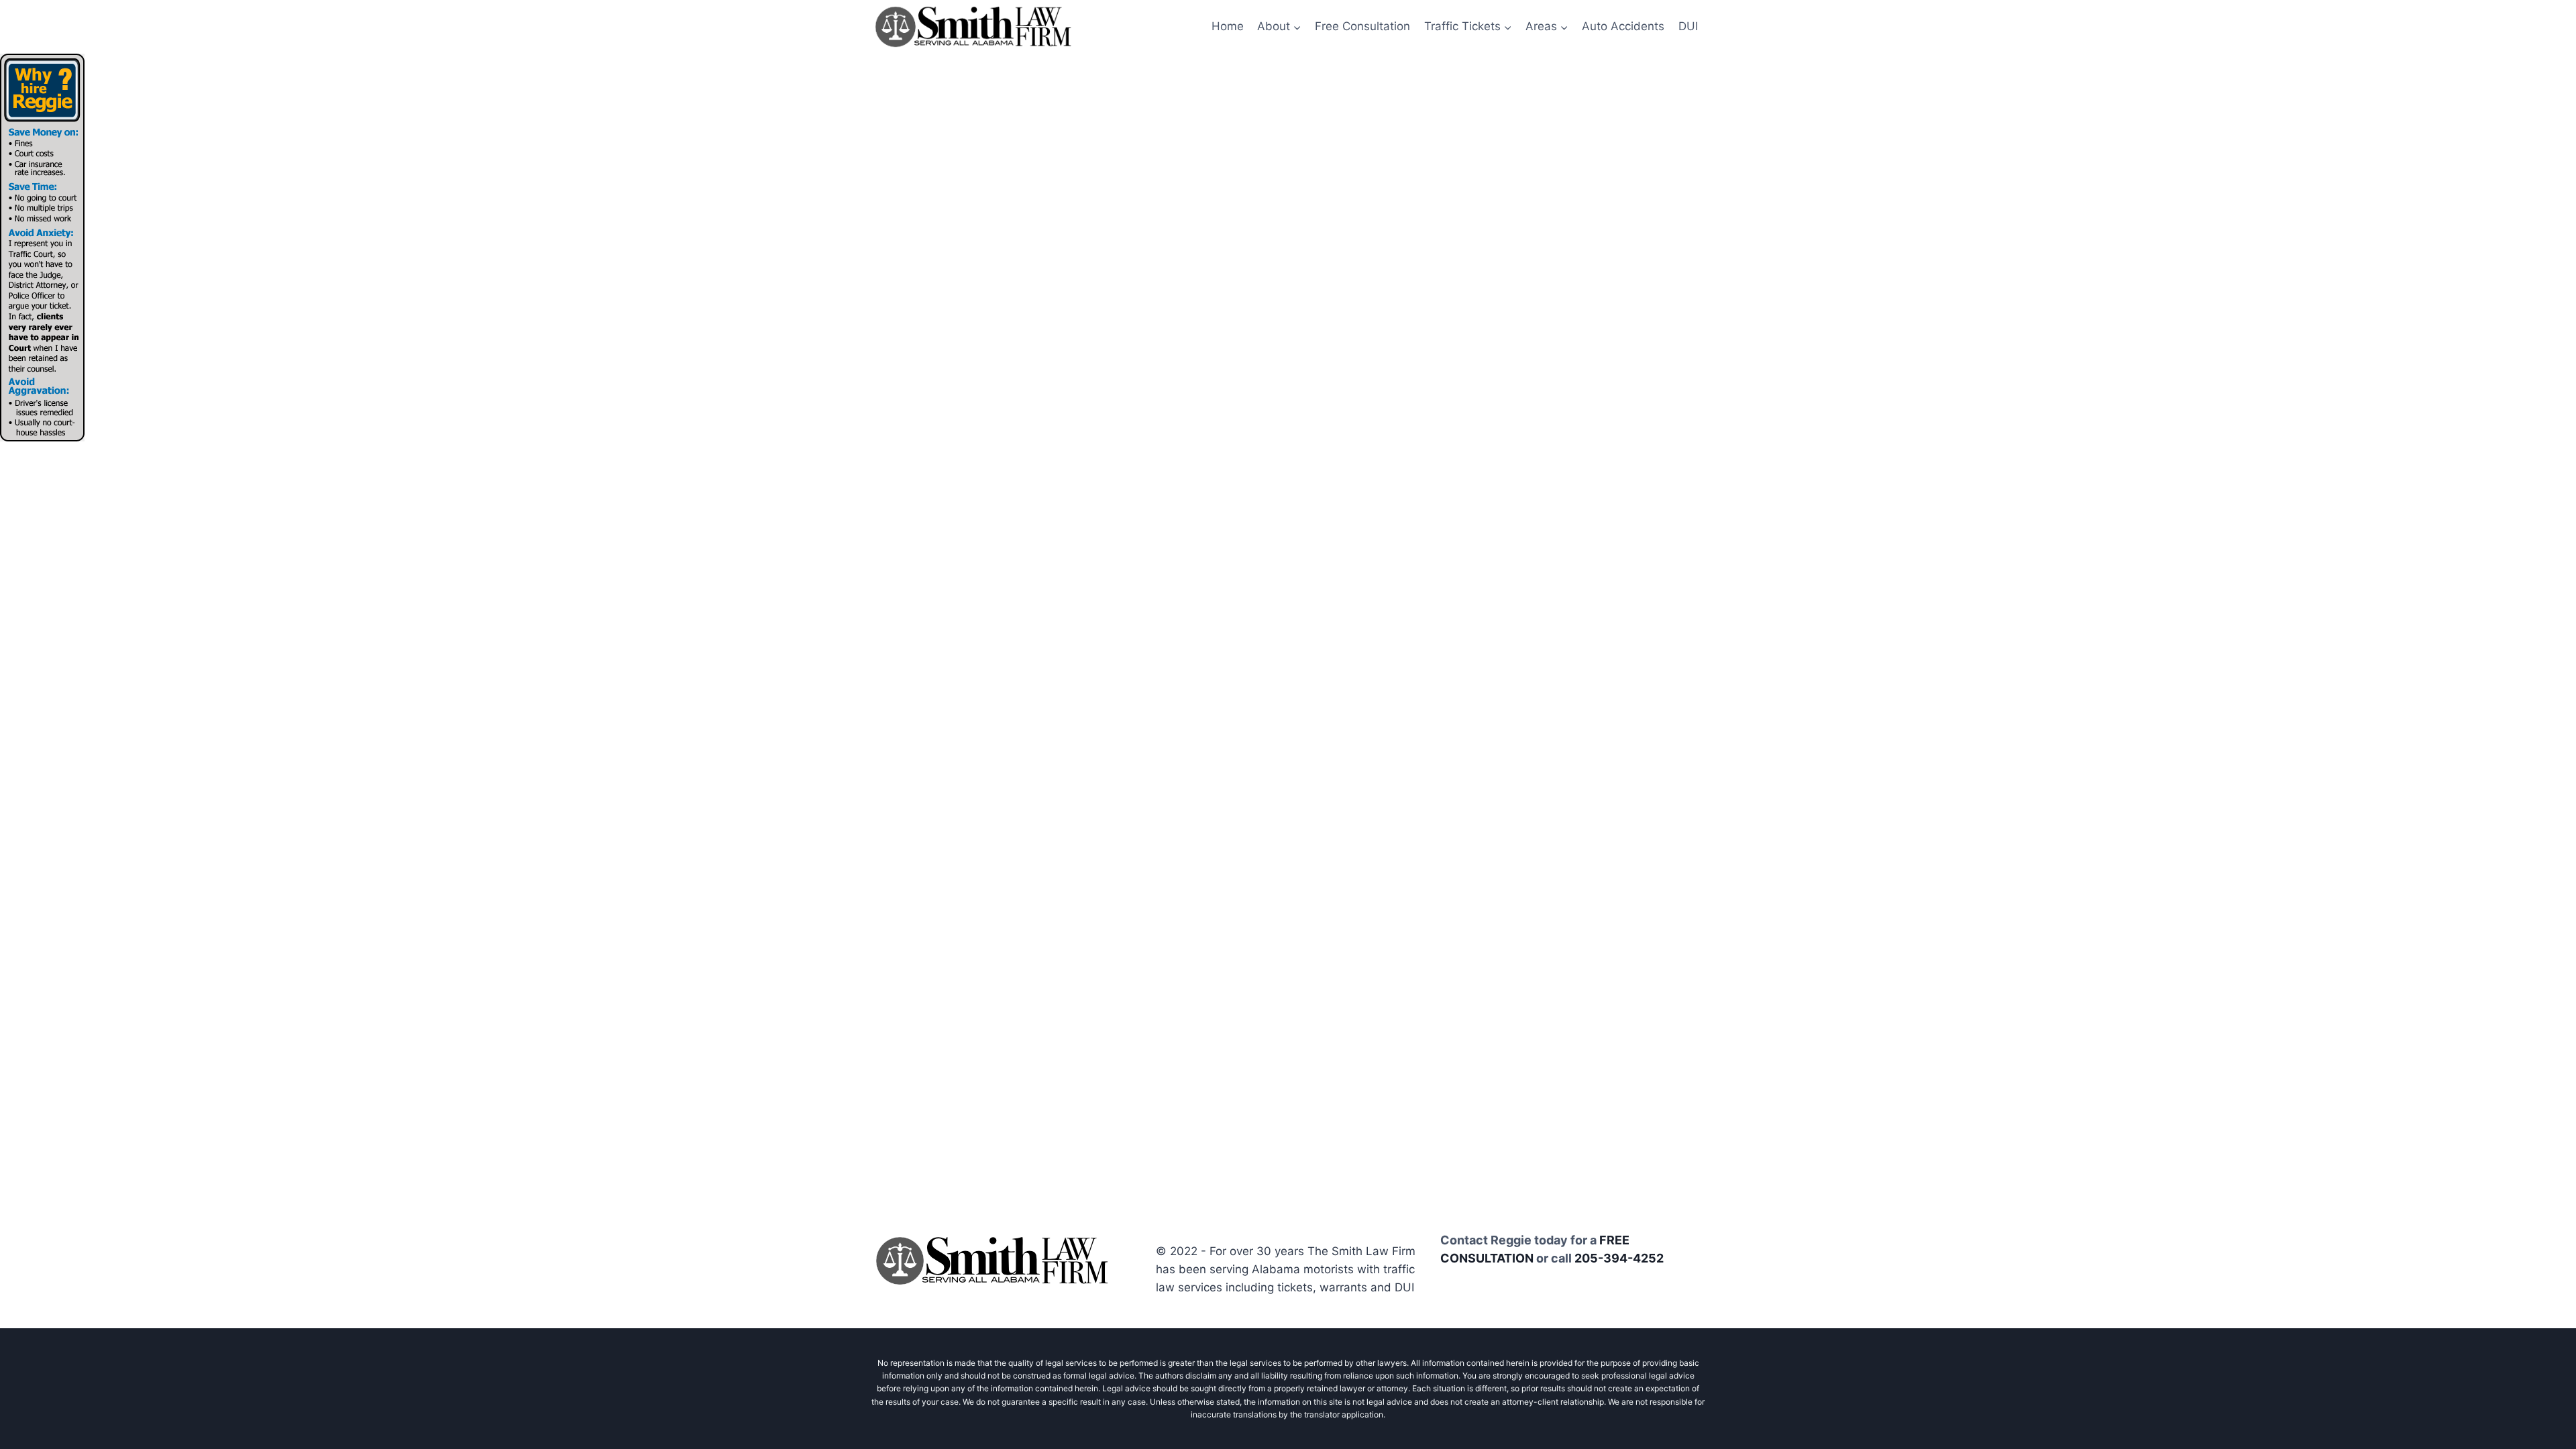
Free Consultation (1362, 26)
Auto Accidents (1623, 26)
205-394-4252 (1619, 1258)
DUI (1688, 26)
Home (1228, 26)
